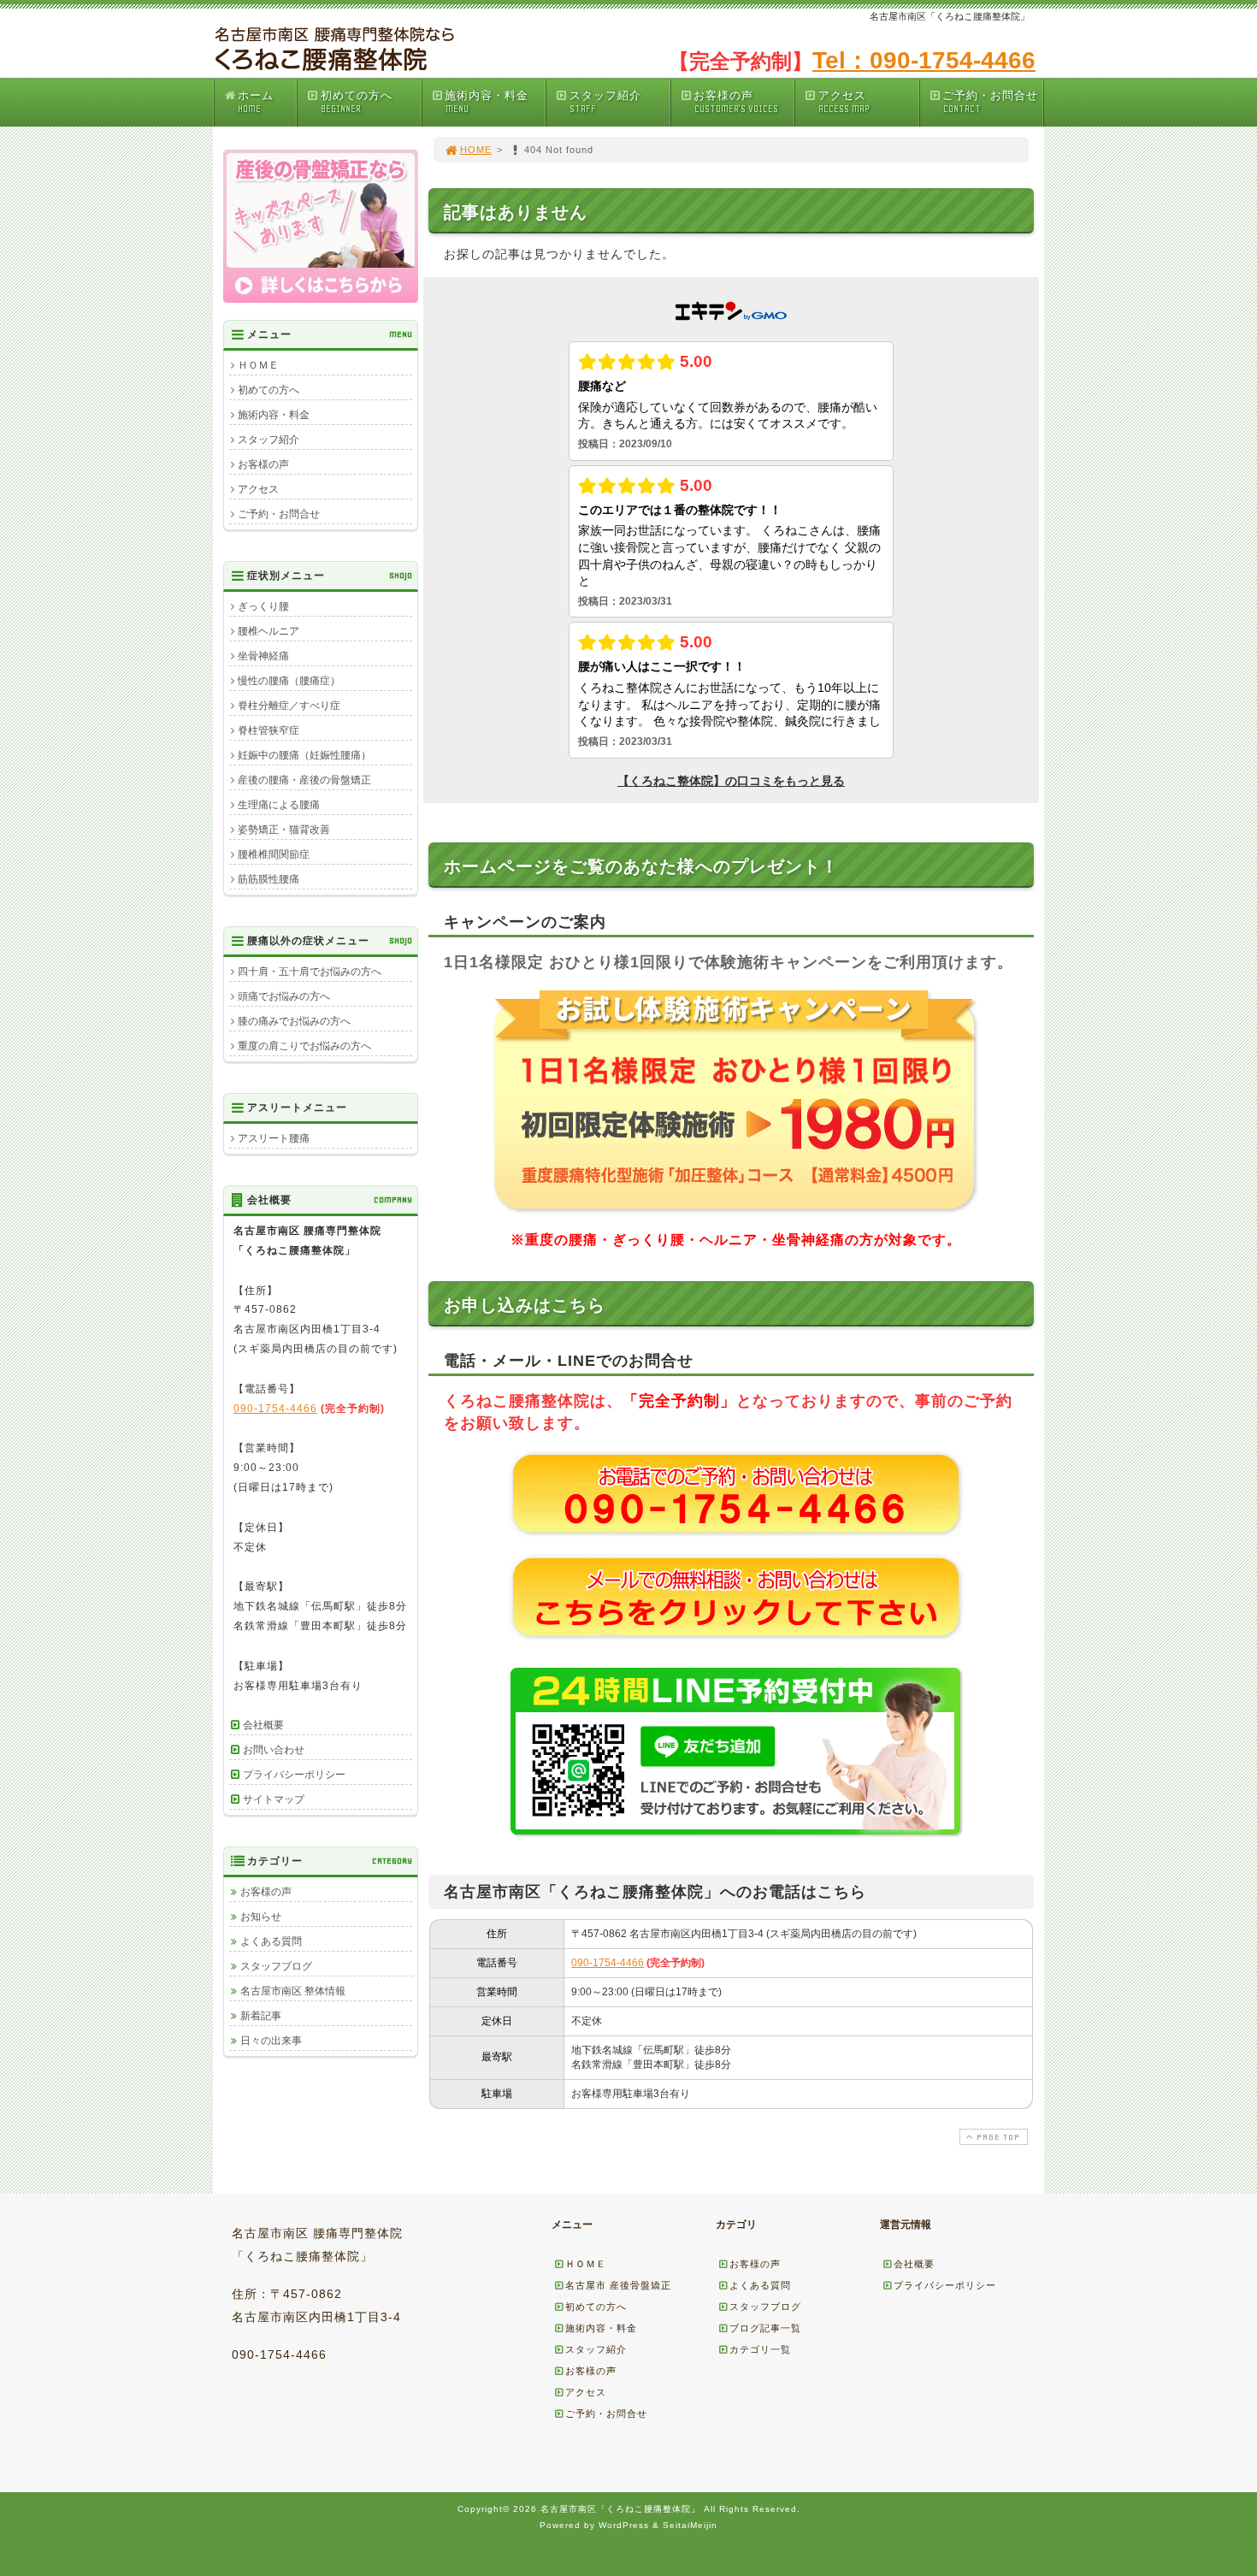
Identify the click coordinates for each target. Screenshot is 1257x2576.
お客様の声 (735, 102)
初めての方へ (357, 102)
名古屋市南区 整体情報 (293, 1991)
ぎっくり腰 (263, 606)
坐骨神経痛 (263, 656)
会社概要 (263, 1725)
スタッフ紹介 (605, 102)
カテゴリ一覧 (760, 2349)
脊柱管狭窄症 (269, 730)
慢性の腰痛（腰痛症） (289, 681)
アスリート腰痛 (274, 1138)
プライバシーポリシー (294, 1775)
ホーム (256, 102)
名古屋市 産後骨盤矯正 (618, 2285)
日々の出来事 (271, 2041)
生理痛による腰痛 (279, 805)
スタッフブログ (276, 1966)
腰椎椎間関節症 (274, 854)
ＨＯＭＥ (258, 365)
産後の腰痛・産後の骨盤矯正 (304, 780)
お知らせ (261, 1917)
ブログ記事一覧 (765, 2328)
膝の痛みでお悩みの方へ (294, 1021)
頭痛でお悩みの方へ (284, 996)
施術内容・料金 (487, 102)
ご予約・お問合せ (990, 102)
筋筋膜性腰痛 (269, 879)
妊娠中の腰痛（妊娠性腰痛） (304, 755)
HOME (476, 150)
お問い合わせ (274, 1750)
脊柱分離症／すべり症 (289, 706)
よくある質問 (271, 1941)
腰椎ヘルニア (269, 631)
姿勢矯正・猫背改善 (284, 830)
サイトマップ (274, 1799)
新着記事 (261, 2016)
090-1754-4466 (608, 1963)
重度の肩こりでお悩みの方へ (304, 1046)
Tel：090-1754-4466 (924, 60)
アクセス (844, 102)
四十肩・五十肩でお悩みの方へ (310, 972)
